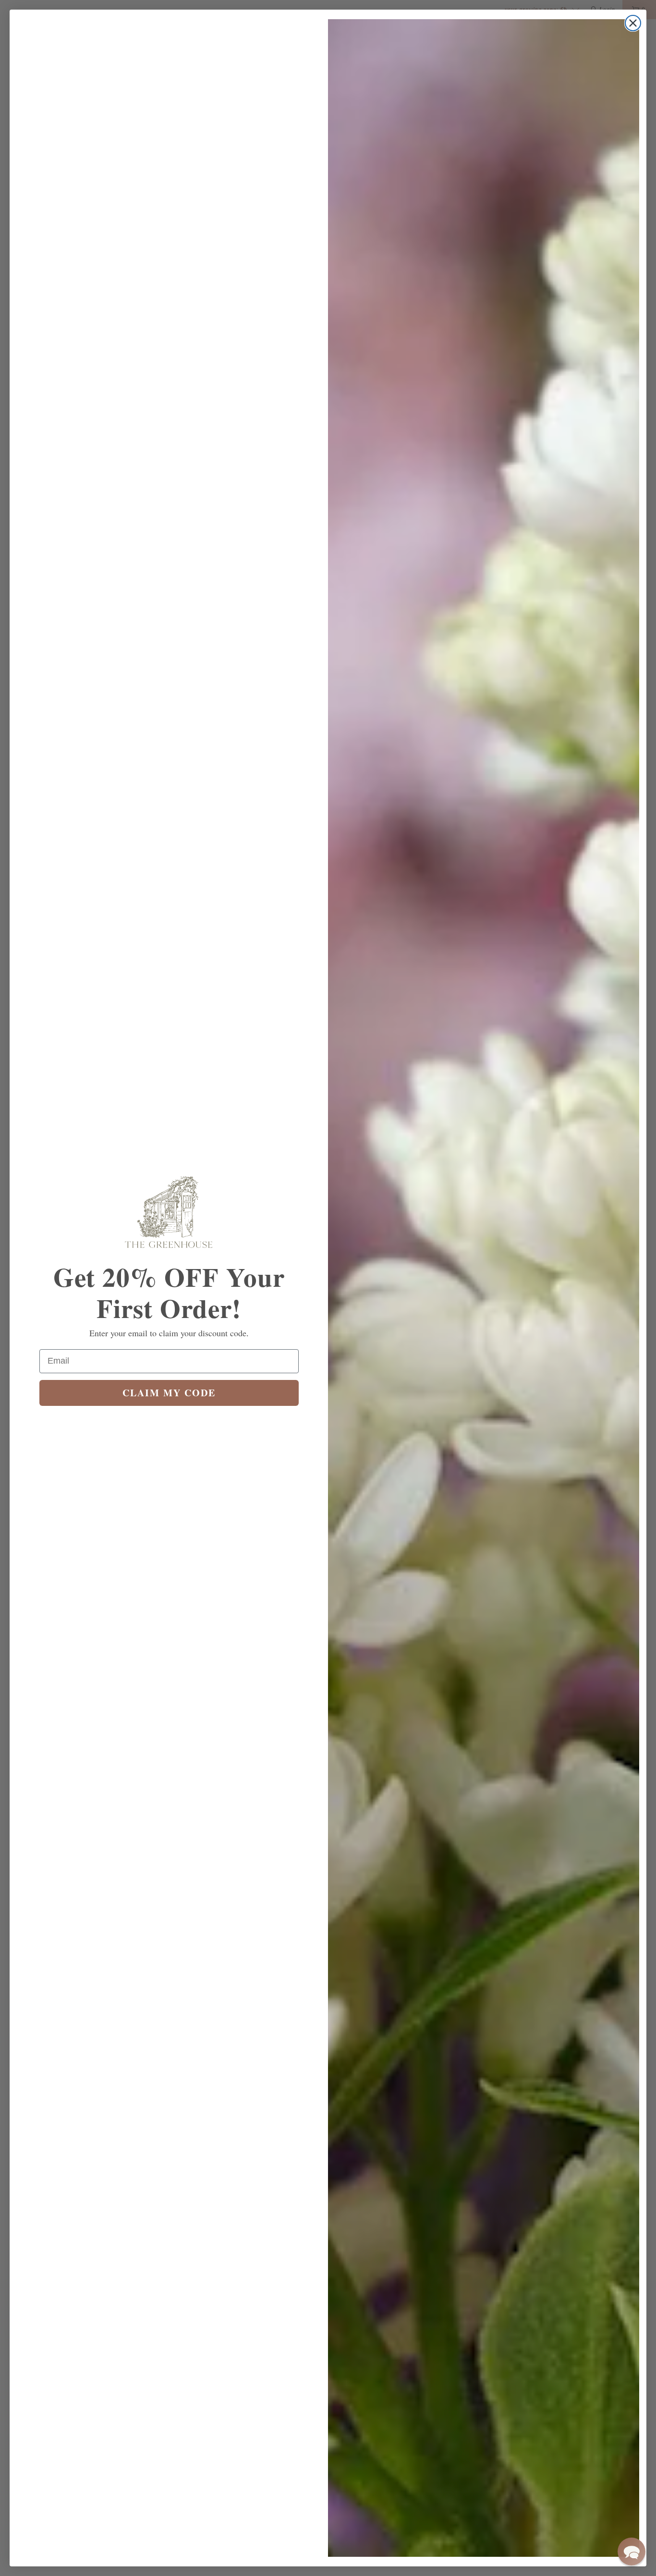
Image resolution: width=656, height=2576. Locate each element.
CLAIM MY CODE (169, 1393)
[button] (632, 2552)
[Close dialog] (633, 23)
